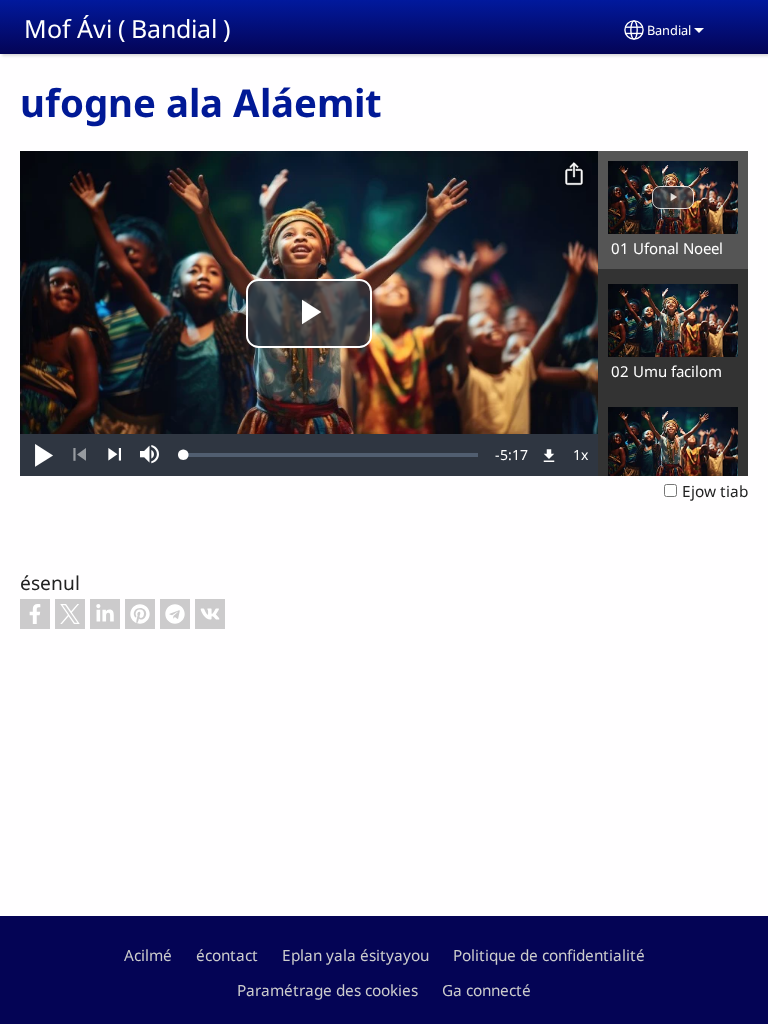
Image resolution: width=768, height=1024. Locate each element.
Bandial (669, 30)
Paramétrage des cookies (327, 990)
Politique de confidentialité (549, 955)
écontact (227, 955)
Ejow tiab (715, 491)
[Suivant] (114, 455)
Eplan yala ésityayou (355, 955)
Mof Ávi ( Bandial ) (127, 28)
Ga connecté (486, 990)
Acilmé (148, 955)
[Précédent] (79, 455)
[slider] (331, 455)
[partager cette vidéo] (574, 175)
